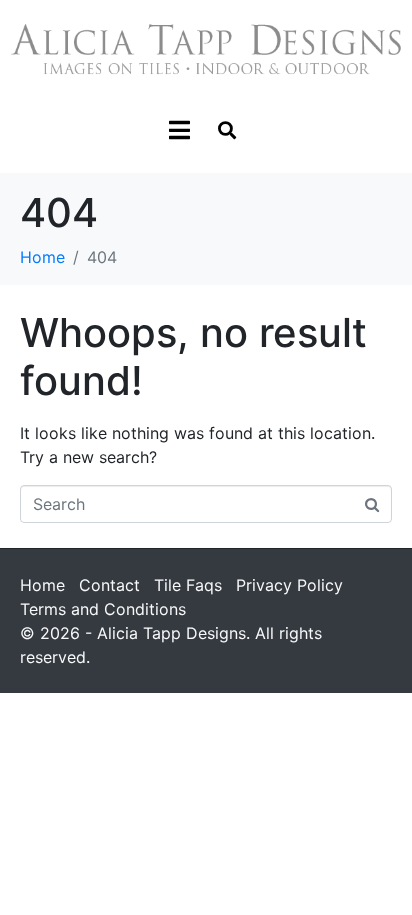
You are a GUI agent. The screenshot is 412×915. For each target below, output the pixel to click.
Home (42, 585)
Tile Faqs (188, 585)
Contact (109, 585)
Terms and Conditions (103, 609)
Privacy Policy (289, 585)
